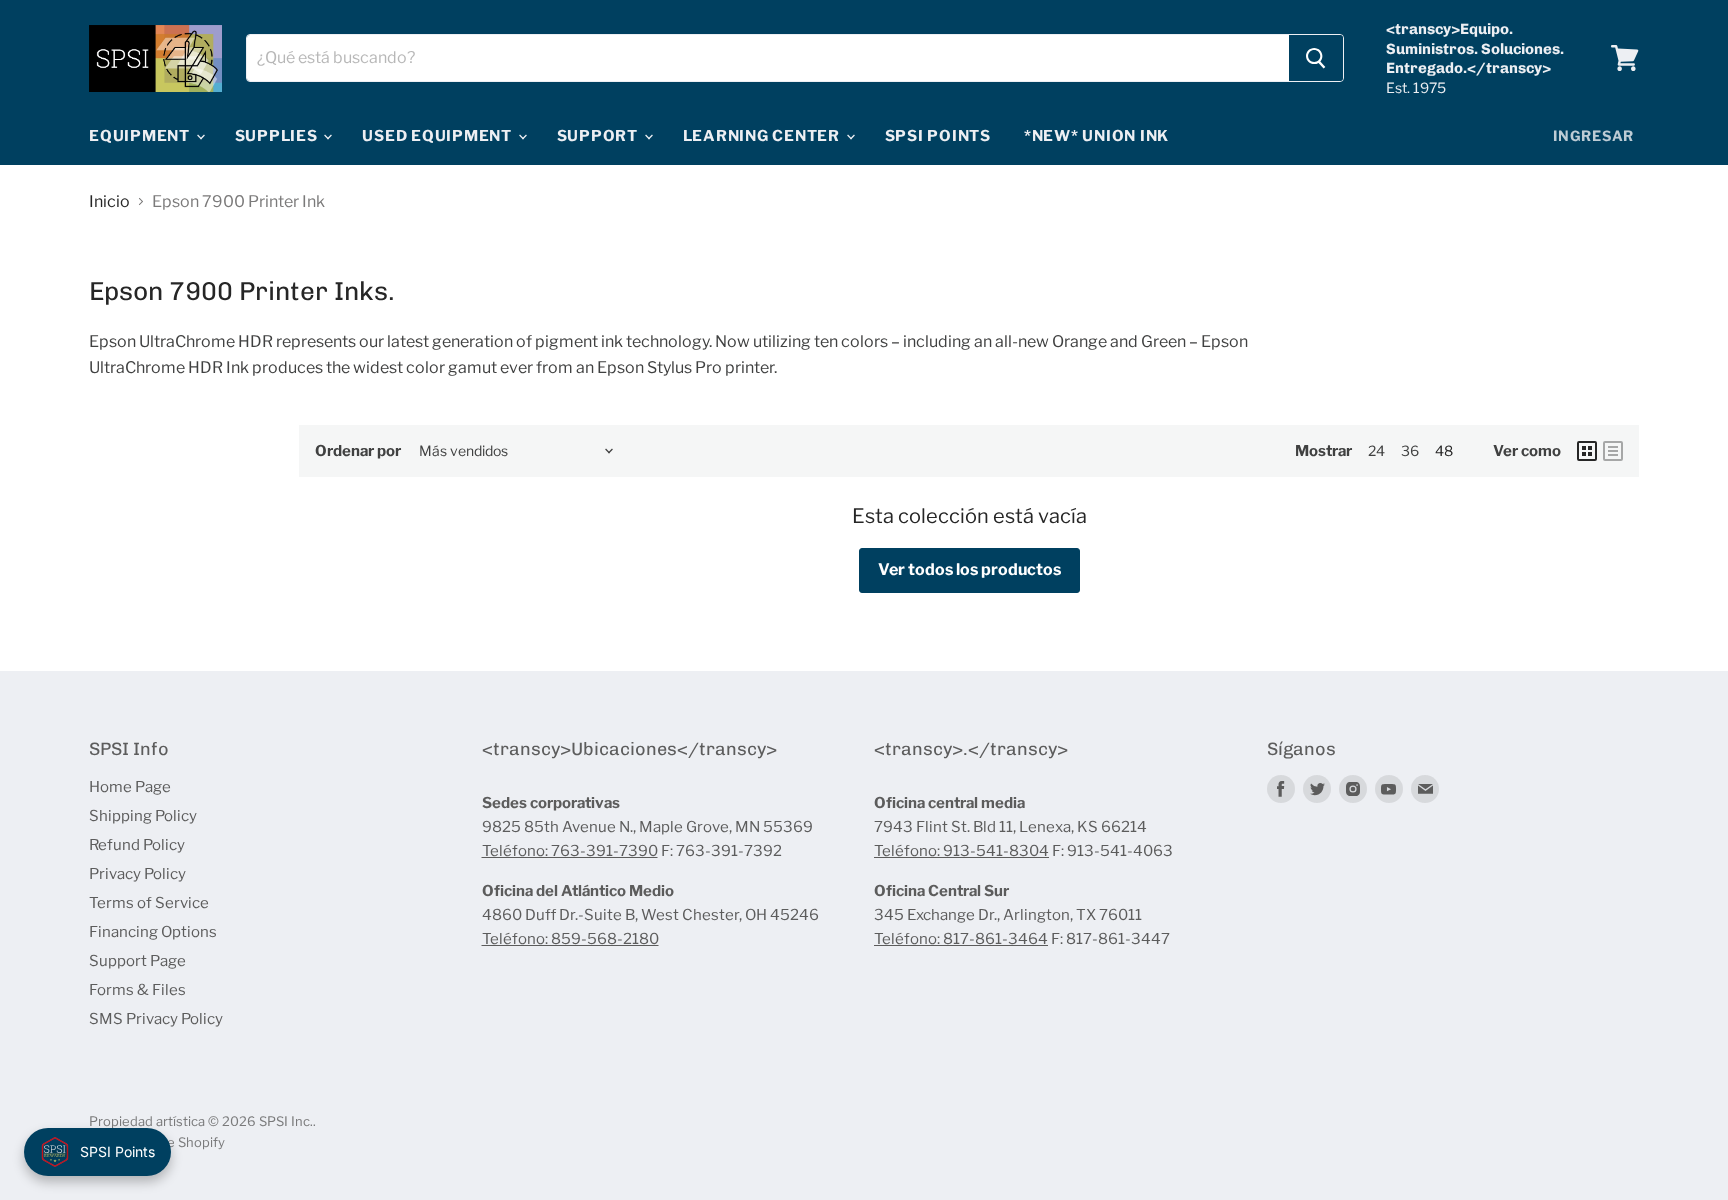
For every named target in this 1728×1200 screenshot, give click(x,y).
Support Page (137, 961)
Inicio (109, 202)
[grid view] (1587, 451)
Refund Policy (137, 845)
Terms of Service (149, 903)
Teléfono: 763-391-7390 (570, 851)
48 (1444, 450)
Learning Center (763, 136)
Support (599, 136)
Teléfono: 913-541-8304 (961, 851)
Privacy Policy (137, 874)
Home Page (130, 787)
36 (1410, 450)
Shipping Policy (143, 816)
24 (1376, 450)
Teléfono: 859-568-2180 (570, 939)
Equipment (141, 136)
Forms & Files (137, 990)
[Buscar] (1316, 58)
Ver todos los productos (969, 569)
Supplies (278, 136)
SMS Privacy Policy (156, 1019)
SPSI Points (938, 136)
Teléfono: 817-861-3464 (961, 939)
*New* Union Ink (1096, 136)
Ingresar (1593, 135)
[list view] (1613, 451)
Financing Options (153, 932)
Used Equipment (438, 136)
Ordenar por (358, 451)
